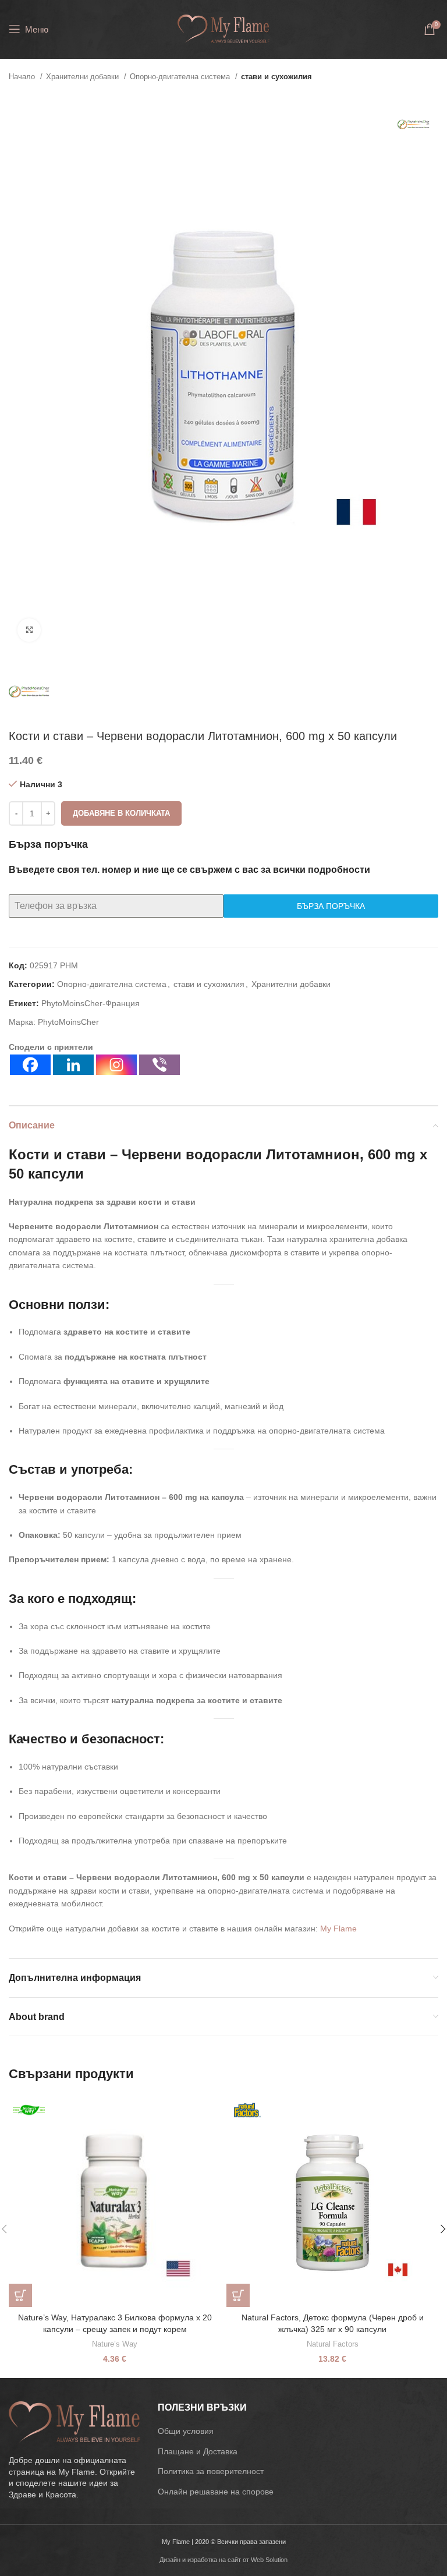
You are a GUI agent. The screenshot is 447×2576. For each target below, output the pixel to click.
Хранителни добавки (84, 77)
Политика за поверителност (211, 2471)
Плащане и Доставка (198, 2451)
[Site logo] (223, 29)
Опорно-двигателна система (181, 77)
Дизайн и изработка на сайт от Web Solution (223, 2560)
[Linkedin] (73, 1065)
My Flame (338, 1929)
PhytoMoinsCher (68, 1022)
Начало (23, 77)
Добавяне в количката (121, 813)
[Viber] (159, 1065)
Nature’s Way (115, 2344)
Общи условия (186, 2431)
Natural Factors (333, 2344)
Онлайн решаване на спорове (216, 2492)
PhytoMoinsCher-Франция (91, 1003)
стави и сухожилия (276, 77)
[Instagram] (116, 1065)
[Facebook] (30, 1065)
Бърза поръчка (331, 906)
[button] (20, 2295)
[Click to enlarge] (29, 630)
